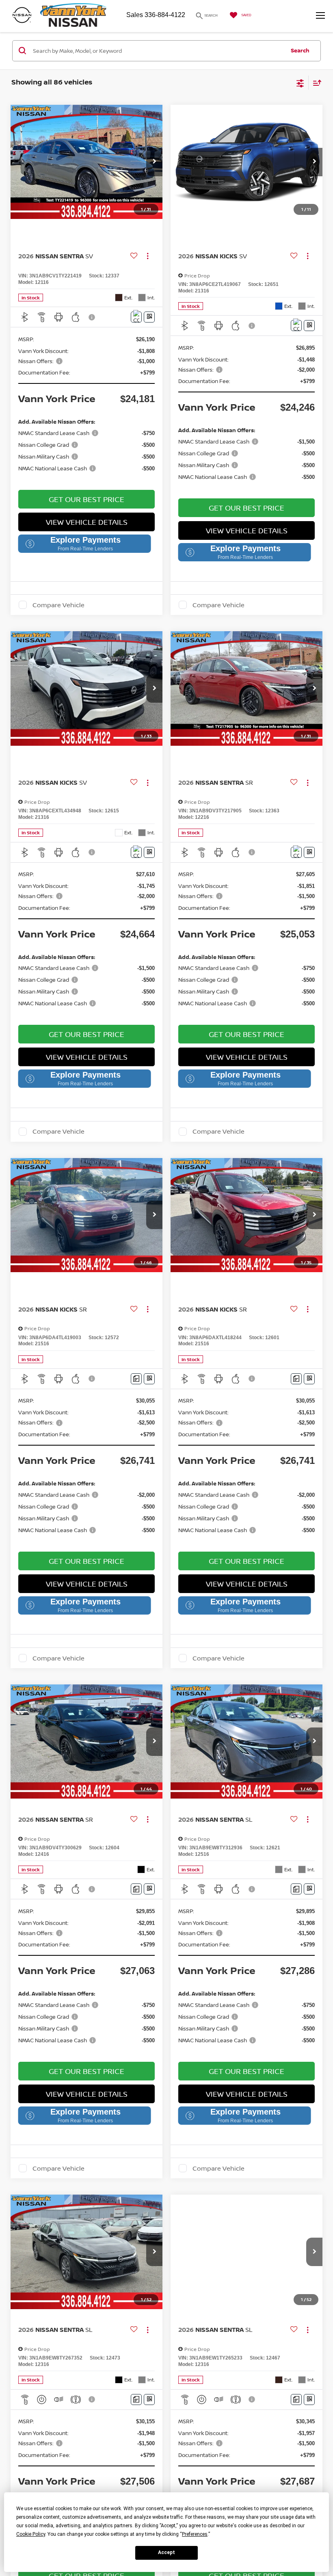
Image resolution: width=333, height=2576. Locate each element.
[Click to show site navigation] (317, 16)
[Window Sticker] (149, 317)
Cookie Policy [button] (31, 2534)
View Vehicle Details (87, 522)
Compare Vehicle (58, 605)
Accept (166, 2552)
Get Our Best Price (86, 499)
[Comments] (136, 317)
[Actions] (148, 256)
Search (300, 50)
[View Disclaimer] (93, 317)
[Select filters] (300, 82)
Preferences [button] (195, 2534)
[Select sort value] (315, 83)
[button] (154, 162)
